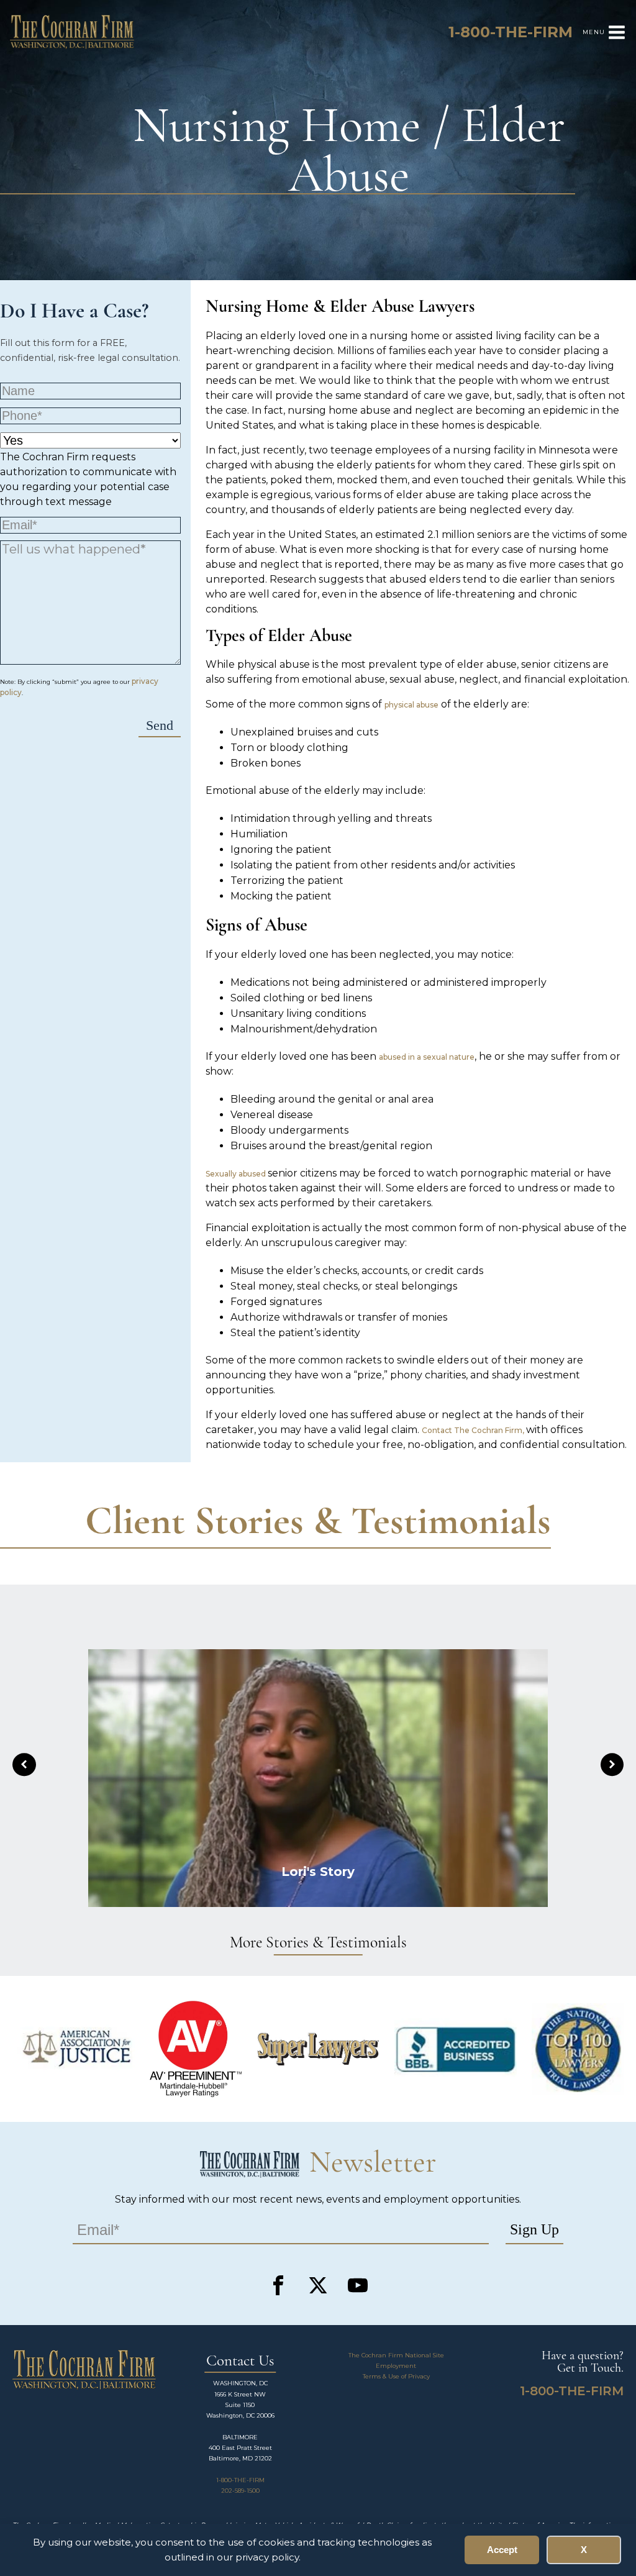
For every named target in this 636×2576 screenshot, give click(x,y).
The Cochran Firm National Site (396, 2355)
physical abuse (411, 705)
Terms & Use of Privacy (396, 2376)
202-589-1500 (240, 2491)
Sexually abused (237, 1174)
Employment (396, 2366)
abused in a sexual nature (427, 1057)
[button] (24, 1765)
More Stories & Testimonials (318, 1943)
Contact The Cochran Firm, (474, 1430)
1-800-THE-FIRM (240, 2480)
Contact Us (240, 2361)
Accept (502, 2550)
